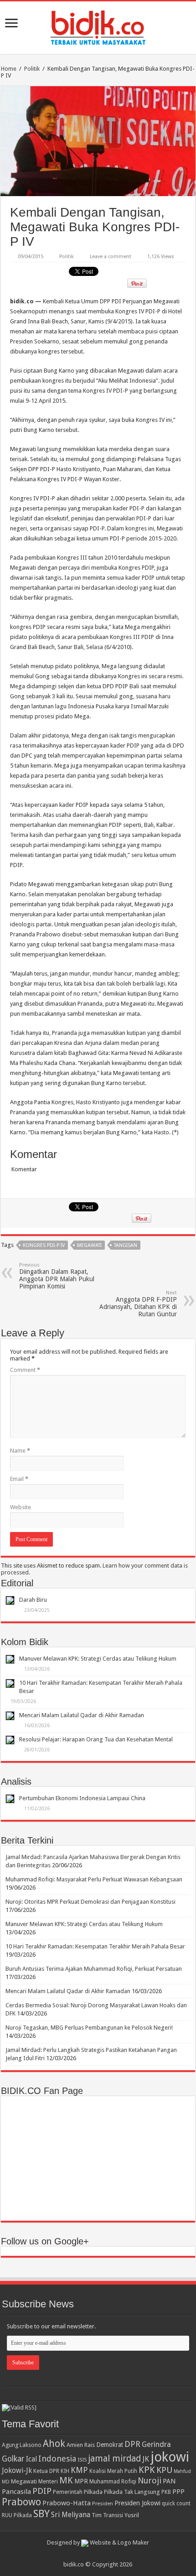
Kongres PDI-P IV (44, 1245)
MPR (81, 2481)
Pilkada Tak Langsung (132, 2492)
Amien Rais (81, 2445)
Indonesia (57, 2459)
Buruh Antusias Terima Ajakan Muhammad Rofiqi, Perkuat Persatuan (94, 1969)
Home (9, 69)
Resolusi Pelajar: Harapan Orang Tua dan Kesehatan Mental (96, 1739)
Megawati (89, 1245)
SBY (41, 2514)
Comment (25, 1370)
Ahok (54, 2444)
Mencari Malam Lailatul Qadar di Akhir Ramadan (82, 1715)
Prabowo (21, 2502)
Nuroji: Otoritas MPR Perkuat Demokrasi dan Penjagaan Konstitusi (90, 1902)
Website (21, 1507)
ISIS (82, 2460)
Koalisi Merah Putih (113, 2471)
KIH (65, 2471)
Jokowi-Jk (17, 2471)
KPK (147, 2470)
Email (19, 1479)
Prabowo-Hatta (67, 2503)
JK (146, 2459)
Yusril (132, 2515)
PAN (169, 2481)
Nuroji (150, 2480)
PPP (178, 2492)
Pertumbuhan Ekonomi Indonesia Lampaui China (82, 1798)
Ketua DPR (46, 2471)
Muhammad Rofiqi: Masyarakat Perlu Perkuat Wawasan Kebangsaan (94, 1879)
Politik (32, 69)
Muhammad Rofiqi (113, 2481)
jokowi (170, 2457)
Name (20, 1451)
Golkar (13, 2459)
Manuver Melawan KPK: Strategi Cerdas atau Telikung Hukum (98, 1659)
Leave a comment (111, 257)
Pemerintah (68, 2492)
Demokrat (110, 2445)
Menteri (48, 2481)
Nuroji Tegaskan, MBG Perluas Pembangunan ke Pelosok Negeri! (89, 2028)
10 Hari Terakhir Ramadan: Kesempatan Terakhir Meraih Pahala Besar (95, 1946)
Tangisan (126, 1245)
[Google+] (94, 2554)
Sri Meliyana (71, 2515)
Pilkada (93, 2492)
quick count (176, 2503)
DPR (132, 2444)
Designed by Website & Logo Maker (98, 2542)
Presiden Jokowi (137, 2503)
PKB (166, 2492)
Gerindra (156, 2444)
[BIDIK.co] (98, 26)
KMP (79, 2470)
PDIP (42, 2491)
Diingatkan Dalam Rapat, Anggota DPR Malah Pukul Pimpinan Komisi (57, 1276)
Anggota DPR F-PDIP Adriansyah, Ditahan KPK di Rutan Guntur (138, 1304)
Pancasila (16, 2492)
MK (66, 2480)
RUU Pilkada (17, 2515)
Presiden (103, 2503)
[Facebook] (102, 2554)
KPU (164, 2470)
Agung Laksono (22, 2445)
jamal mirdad (114, 2459)
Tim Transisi (107, 2515)
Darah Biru (33, 1600)
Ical (31, 2459)
